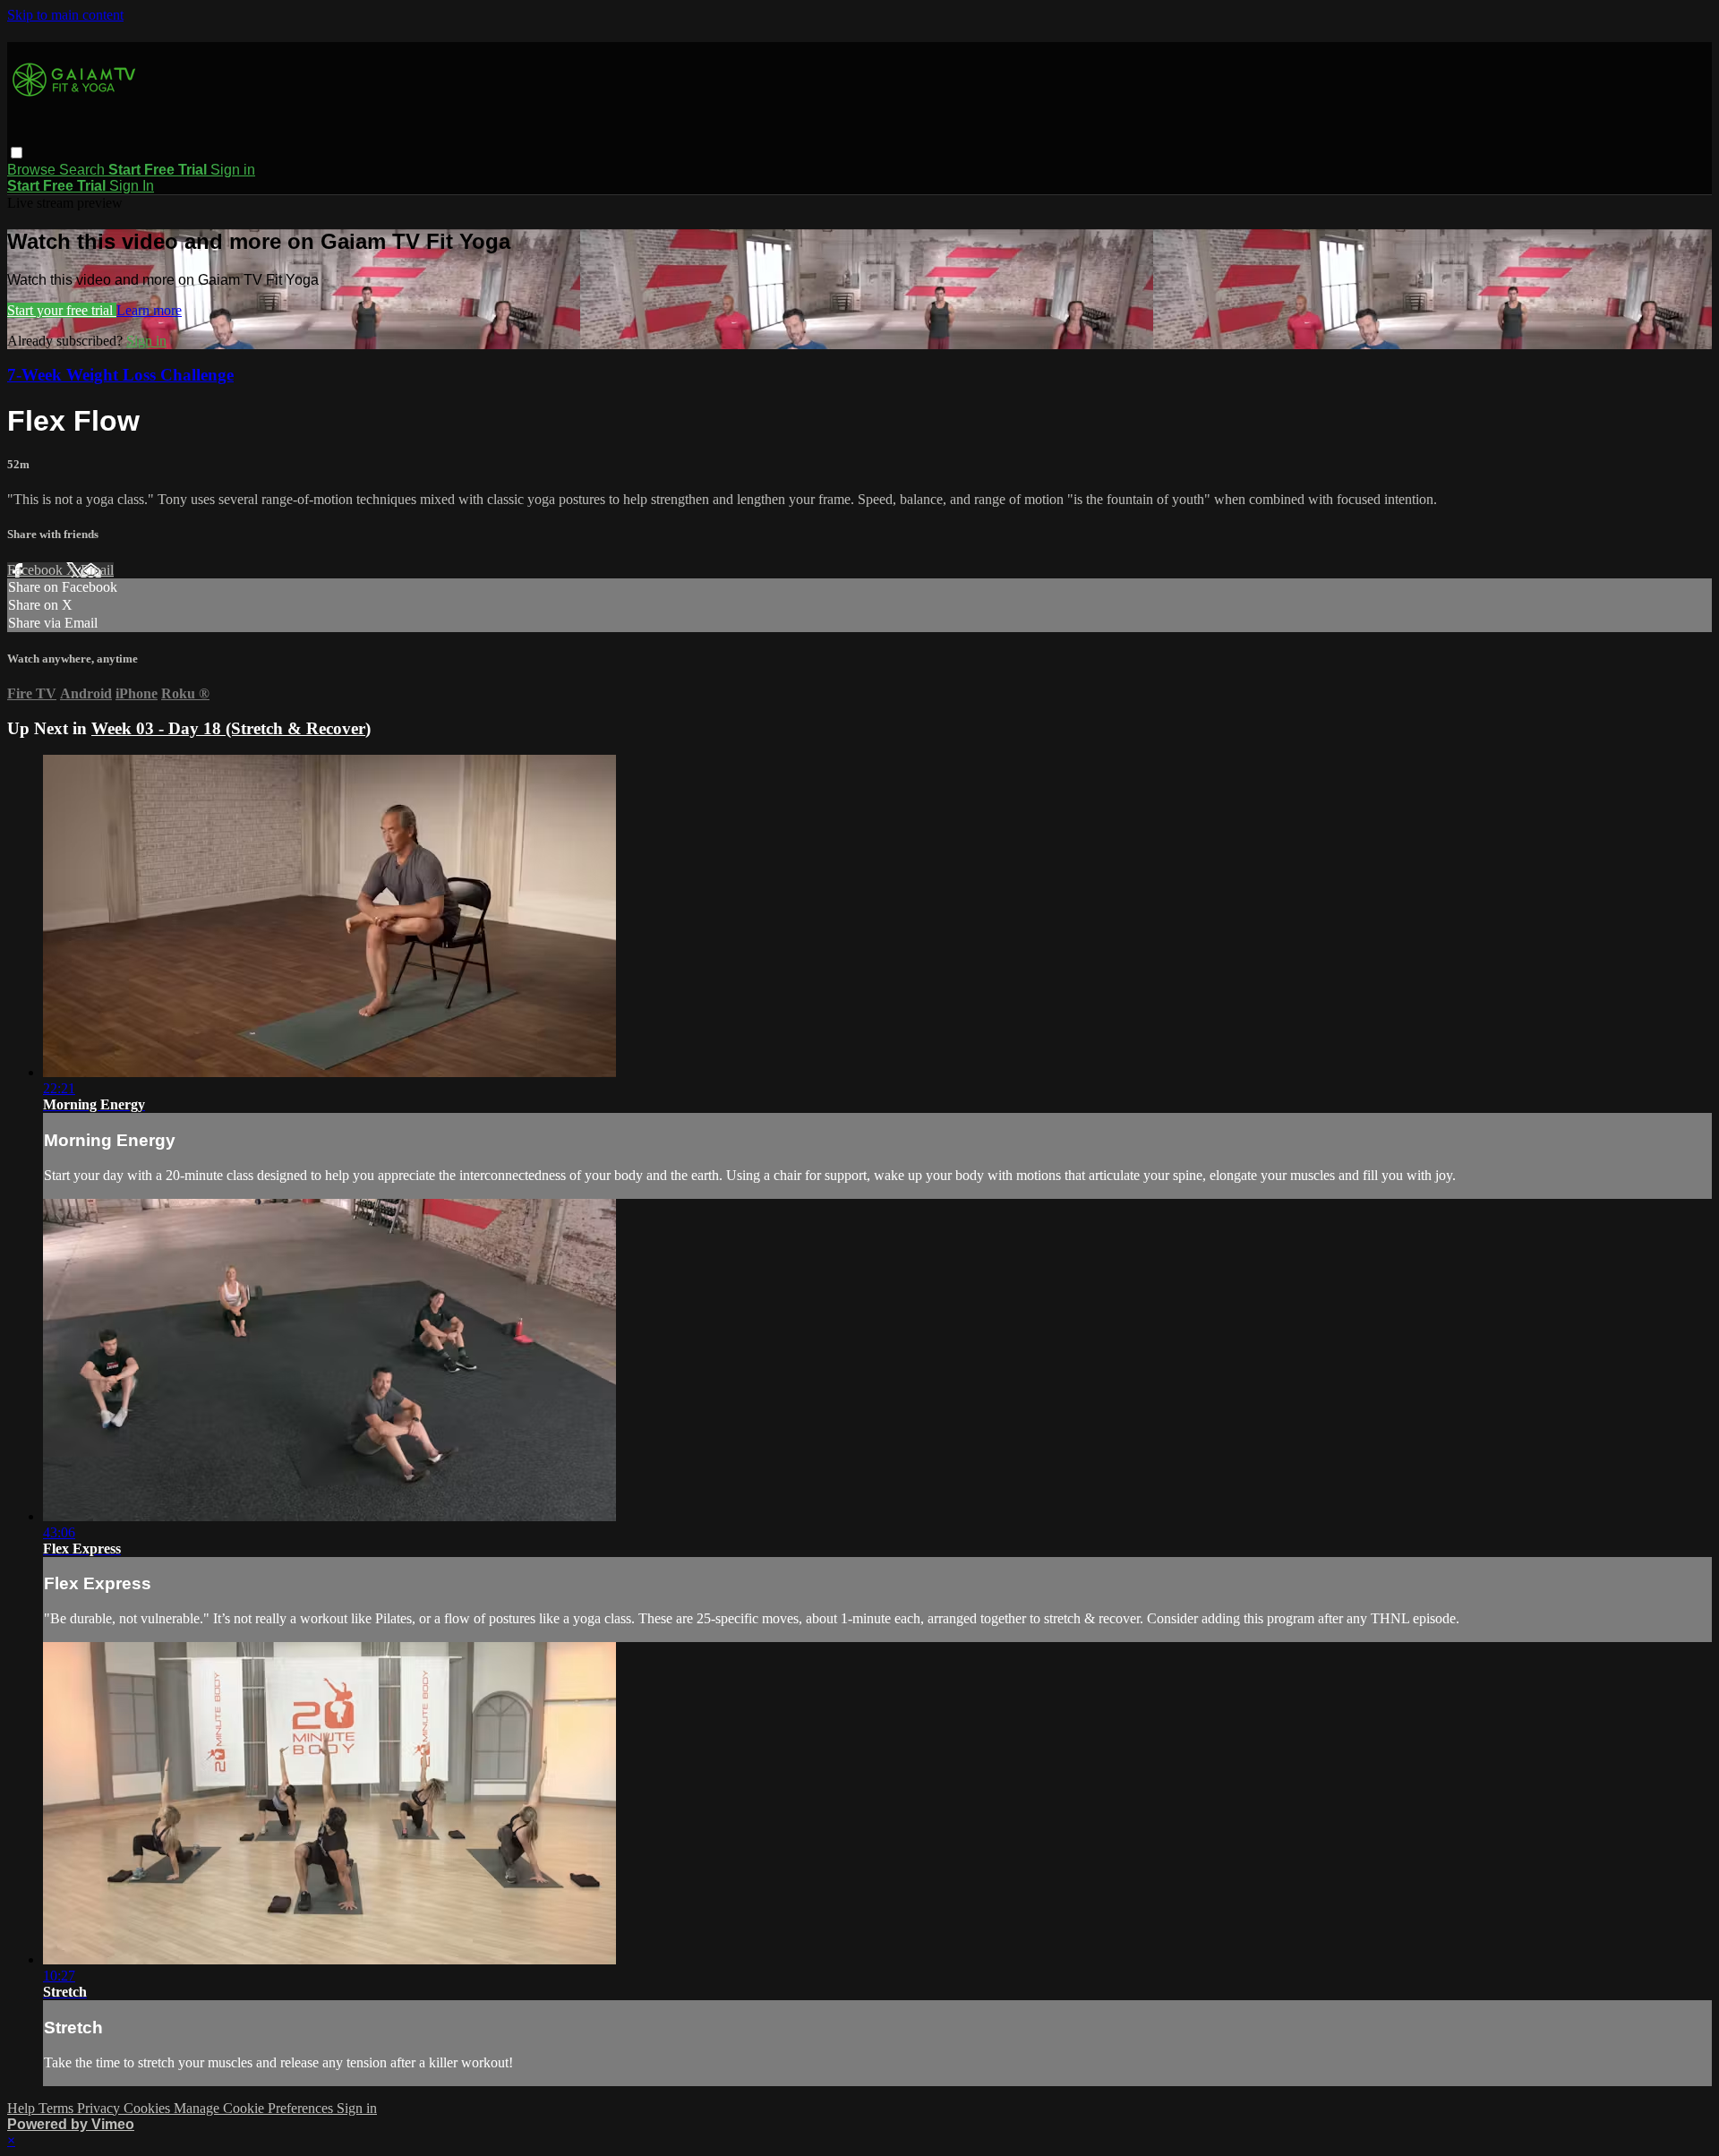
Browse (33, 170)
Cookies (149, 2108)
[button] (17, 153)
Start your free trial (62, 310)
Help (23, 2108)
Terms (58, 2108)
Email (97, 570)
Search (84, 170)
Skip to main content (65, 15)
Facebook (37, 570)
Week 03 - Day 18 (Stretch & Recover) (231, 728)
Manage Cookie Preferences (255, 2108)
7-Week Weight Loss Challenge (120, 375)
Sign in (233, 170)
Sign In (132, 186)
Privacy (100, 2108)
